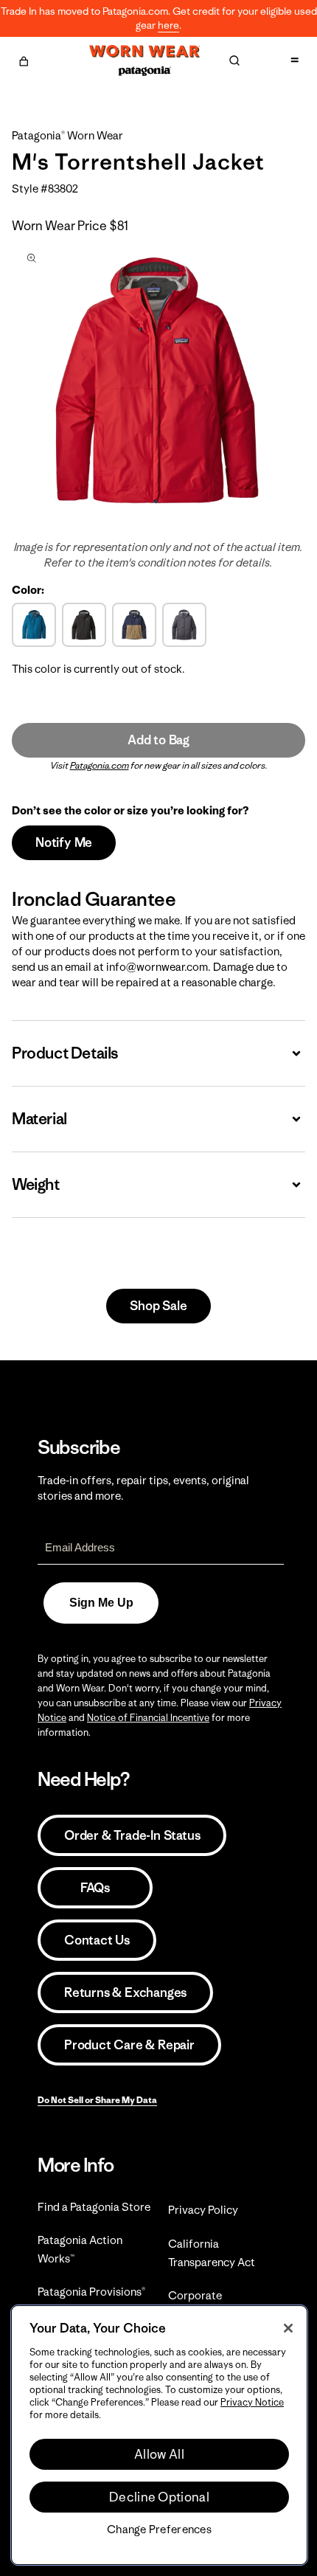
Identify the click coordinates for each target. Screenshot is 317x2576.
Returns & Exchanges (125, 1992)
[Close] (288, 2328)
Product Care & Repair (129, 2045)
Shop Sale (158, 1306)
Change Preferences (159, 2530)
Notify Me (64, 842)
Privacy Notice (252, 2402)
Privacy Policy (203, 2210)
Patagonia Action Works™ (80, 2249)
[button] (24, 59)
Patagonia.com (100, 765)
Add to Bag (158, 740)
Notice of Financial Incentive (148, 1718)
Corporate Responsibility (204, 2305)
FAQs (95, 1888)
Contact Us (97, 1940)
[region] (159, 2435)
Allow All (159, 2454)
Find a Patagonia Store (94, 2207)
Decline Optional (159, 2497)
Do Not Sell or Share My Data (97, 2100)
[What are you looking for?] (234, 60)
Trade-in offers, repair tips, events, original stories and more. (143, 1488)
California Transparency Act (212, 2253)
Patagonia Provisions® (91, 2292)
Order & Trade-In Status (132, 1835)
